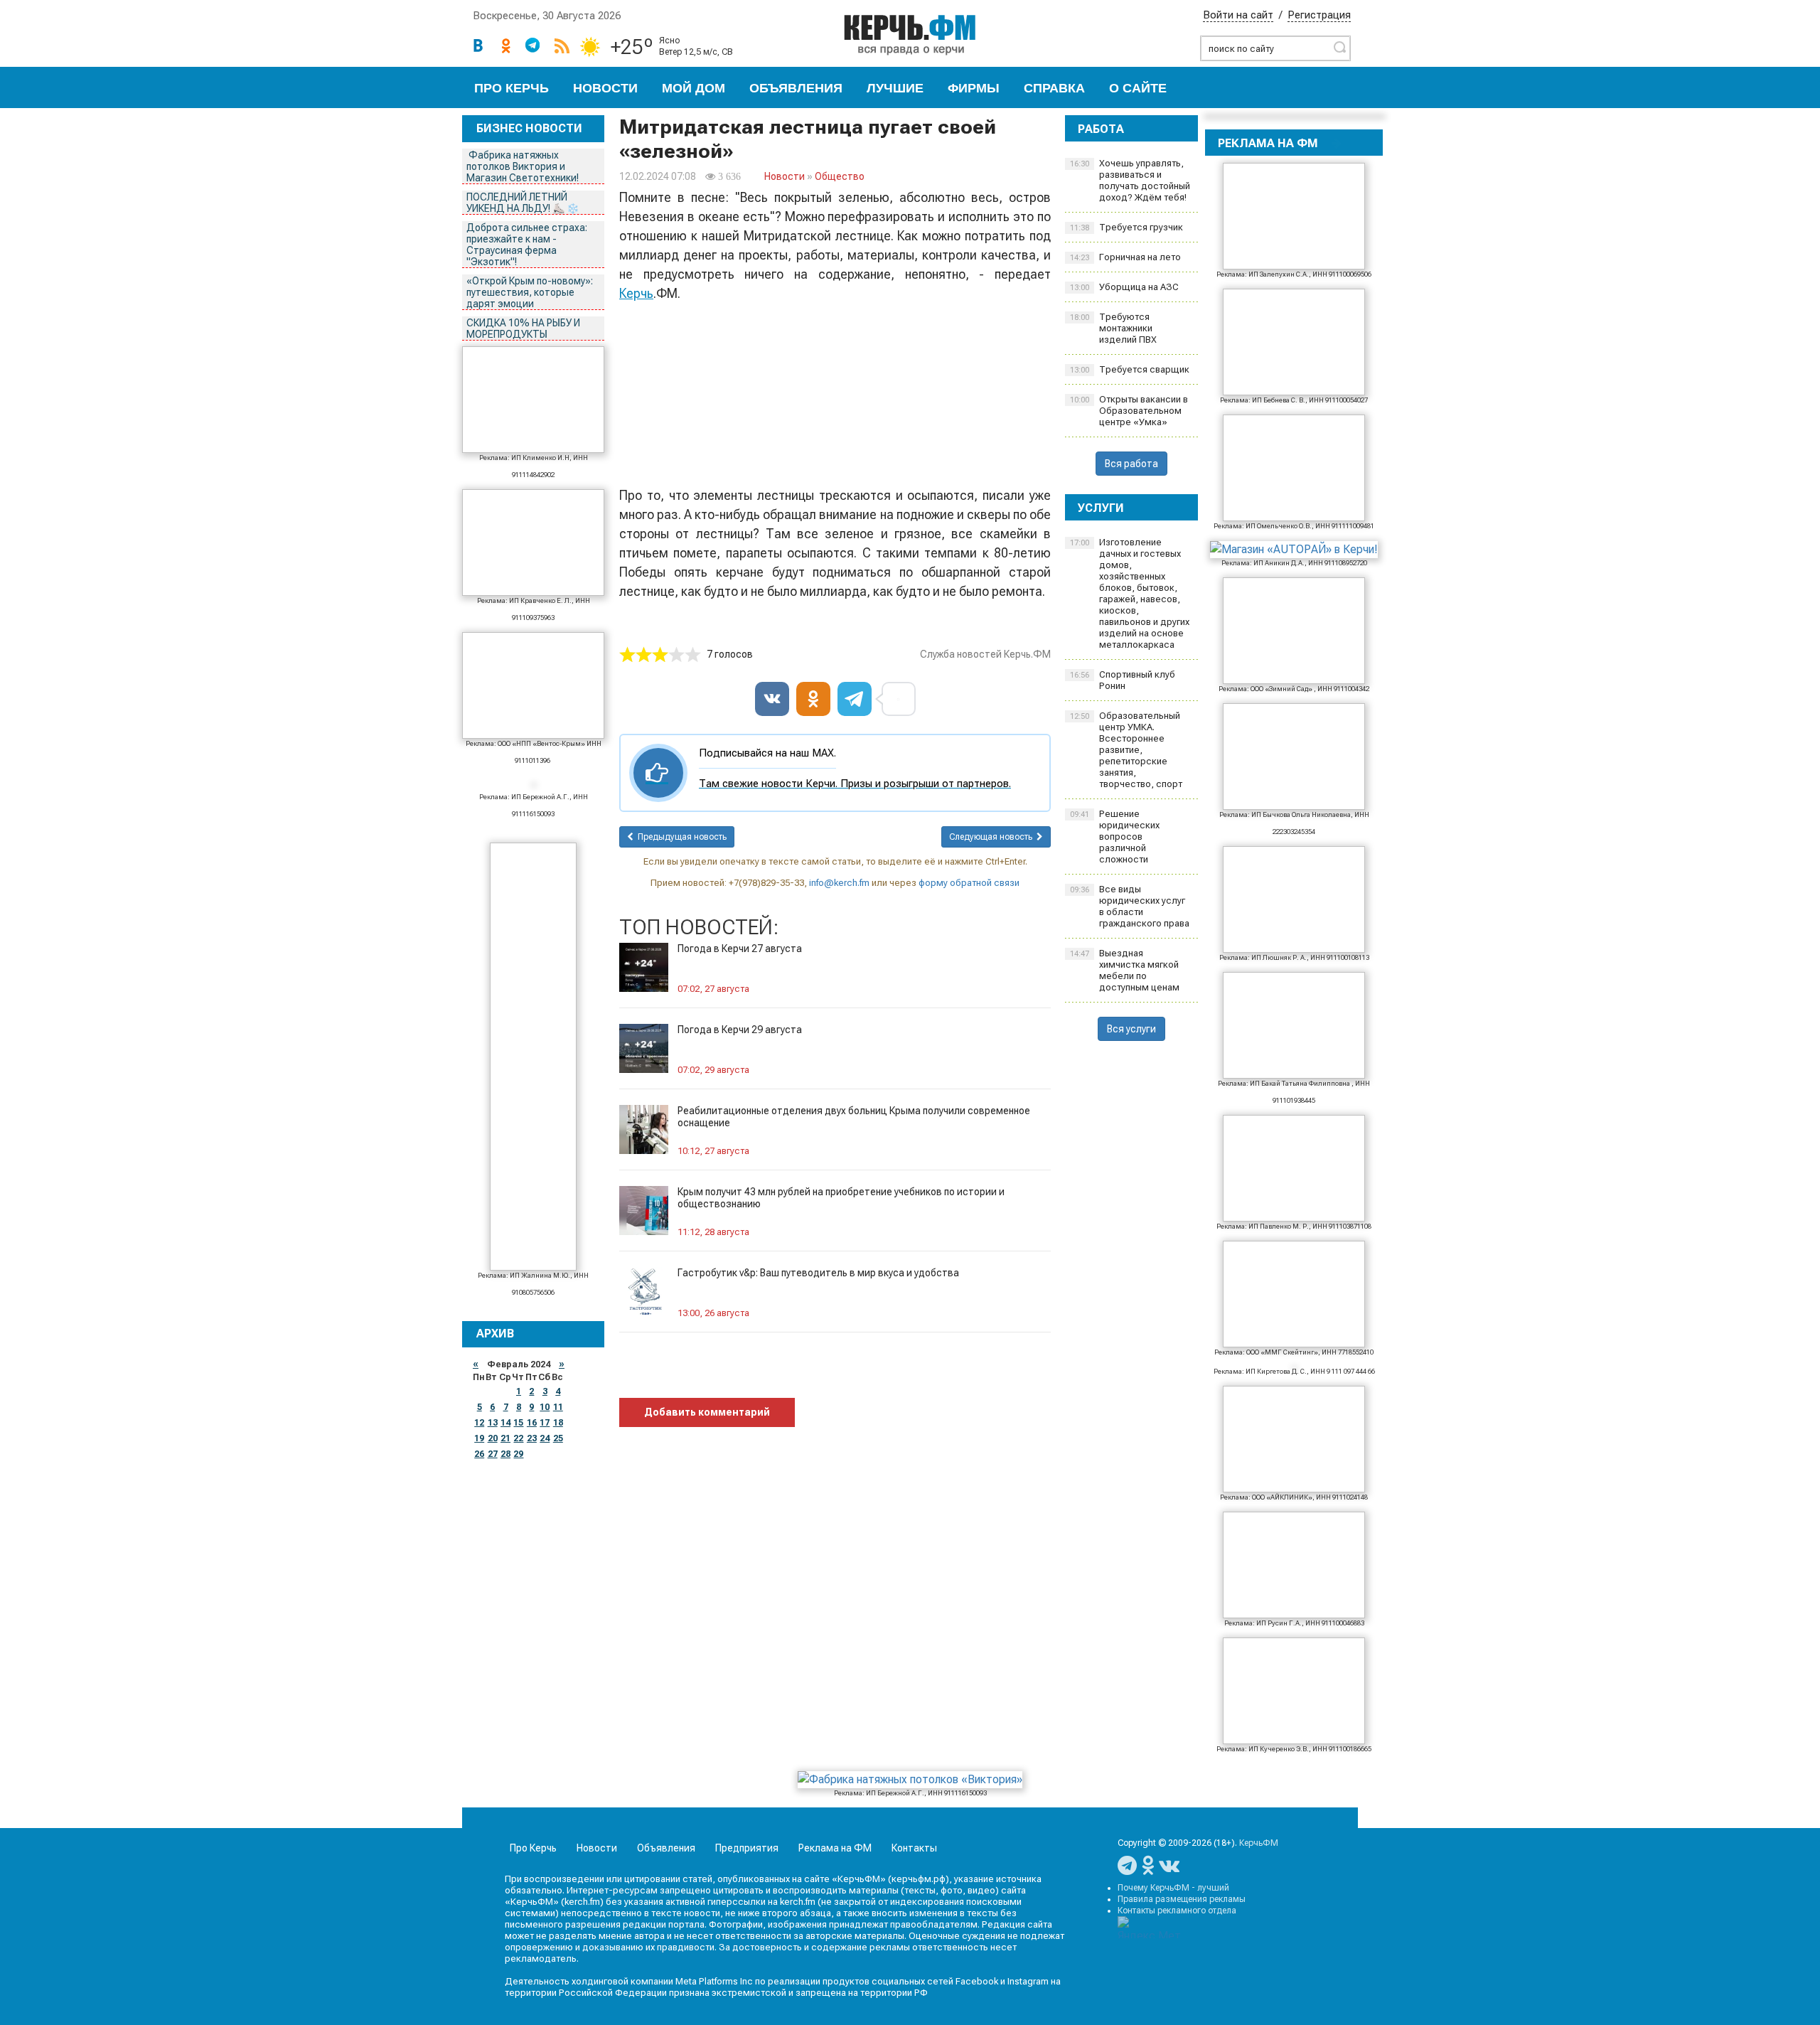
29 (518, 1454)
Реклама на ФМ (835, 1848)
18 (558, 1423)
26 (479, 1454)
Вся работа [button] (1131, 464)
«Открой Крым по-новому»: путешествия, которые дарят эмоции (530, 292)
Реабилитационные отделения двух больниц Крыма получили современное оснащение (854, 1117)
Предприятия (747, 1848)
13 (493, 1423)
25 (558, 1438)
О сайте (1138, 88)
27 (493, 1454)
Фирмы (974, 88)
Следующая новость (993, 837)
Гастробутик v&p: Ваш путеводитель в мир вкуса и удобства (818, 1273)
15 (518, 1423)
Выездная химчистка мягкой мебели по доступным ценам (1125, 970)
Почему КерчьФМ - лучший (1173, 1888)
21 (505, 1438)
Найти (1339, 47)
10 (545, 1407)
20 (493, 1438)
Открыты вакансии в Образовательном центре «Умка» (1129, 411)
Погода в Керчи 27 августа (740, 949)
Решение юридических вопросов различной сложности (1115, 837)
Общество (840, 176)
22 (518, 1438)
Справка (1054, 88)
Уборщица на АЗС (1124, 287)
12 (479, 1423)
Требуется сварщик (1130, 369)
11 (558, 1407)
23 (532, 1438)
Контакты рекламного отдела (1177, 1911)
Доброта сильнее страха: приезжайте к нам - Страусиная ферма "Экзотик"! (527, 245)
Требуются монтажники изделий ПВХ (1113, 328)
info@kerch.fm (839, 883)
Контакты (914, 1848)
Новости (605, 88)
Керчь (636, 293)
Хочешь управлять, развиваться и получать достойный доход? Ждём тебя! (1130, 180)
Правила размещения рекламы (1182, 1899)
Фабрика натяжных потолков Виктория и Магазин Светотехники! (524, 166)
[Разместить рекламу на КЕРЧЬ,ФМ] (1337, 143)
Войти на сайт (1238, 15)
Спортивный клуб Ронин (1123, 680)
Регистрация (1319, 15)
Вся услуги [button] (1131, 1029)
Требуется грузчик (1126, 227)
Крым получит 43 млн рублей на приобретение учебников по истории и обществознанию (841, 1198)
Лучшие (895, 88)
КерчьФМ (1259, 1843)
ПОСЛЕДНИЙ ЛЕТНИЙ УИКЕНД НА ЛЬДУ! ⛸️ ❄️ (524, 203)
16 (532, 1423)
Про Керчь (512, 88)
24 (545, 1438)
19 (479, 1438)
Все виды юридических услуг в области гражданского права (1130, 906)
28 (505, 1454)
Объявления (796, 88)
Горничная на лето (1125, 257)
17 (545, 1423)
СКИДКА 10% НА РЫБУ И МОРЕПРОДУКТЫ (523, 328)
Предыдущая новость (680, 837)
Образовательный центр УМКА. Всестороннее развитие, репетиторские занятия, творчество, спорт (1126, 750)
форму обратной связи (969, 883)
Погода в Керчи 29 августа (740, 1030)
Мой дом (694, 88)
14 (505, 1423)
